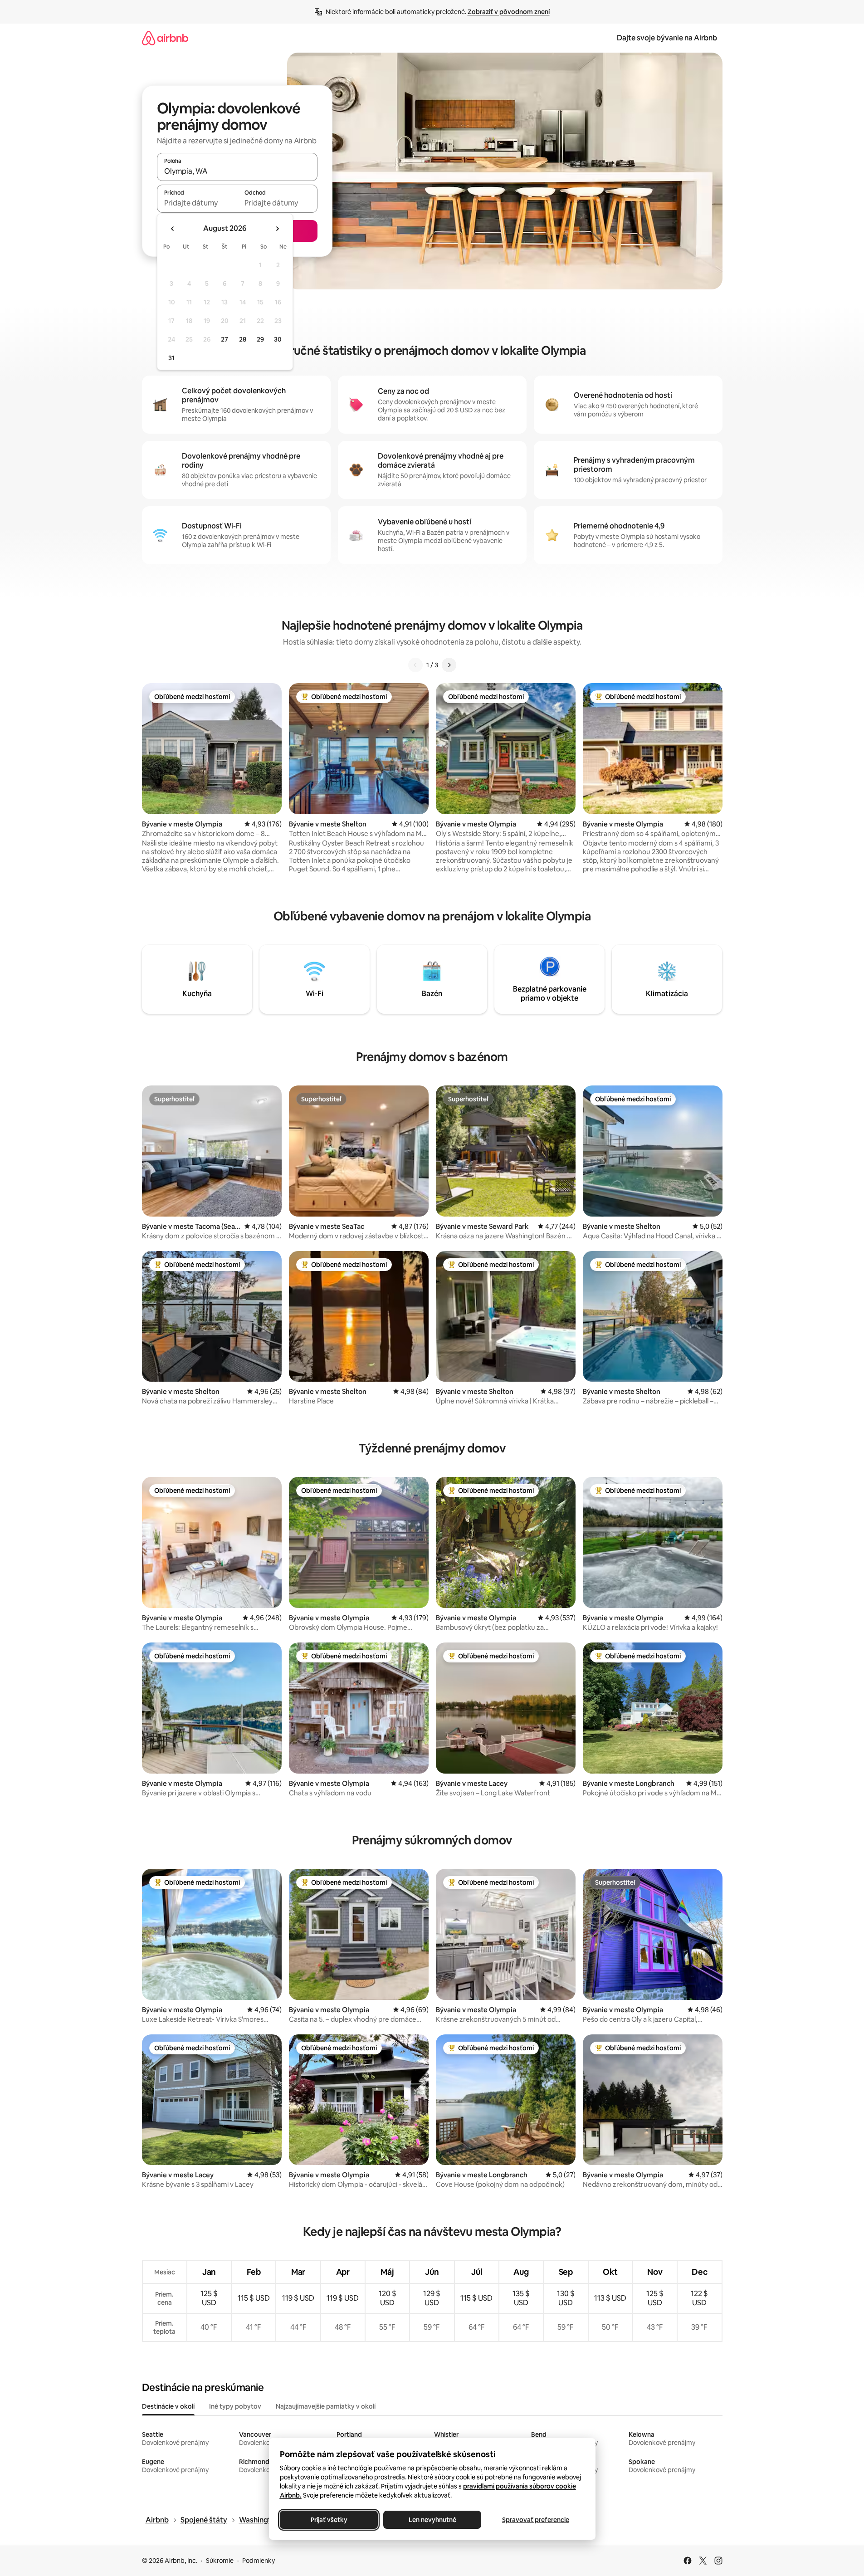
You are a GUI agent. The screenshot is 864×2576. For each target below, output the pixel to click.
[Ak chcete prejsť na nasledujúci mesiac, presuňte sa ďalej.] (277, 229)
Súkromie (220, 2561)
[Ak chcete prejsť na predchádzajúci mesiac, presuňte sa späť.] (173, 229)
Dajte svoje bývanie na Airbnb (667, 38)
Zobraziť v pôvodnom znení (509, 12)
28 (243, 339)
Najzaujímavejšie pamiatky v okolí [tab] (326, 2406)
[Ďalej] (449, 665)
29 (260, 339)
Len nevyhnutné (432, 2520)
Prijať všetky (329, 2520)
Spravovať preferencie (536, 2520)
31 (171, 358)
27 (225, 339)
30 (278, 339)
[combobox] (237, 171)
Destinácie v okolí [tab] (168, 2406)
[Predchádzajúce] (415, 665)
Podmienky (259, 2561)
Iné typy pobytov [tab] (235, 2406)
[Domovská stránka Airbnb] (165, 38)
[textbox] (197, 203)
